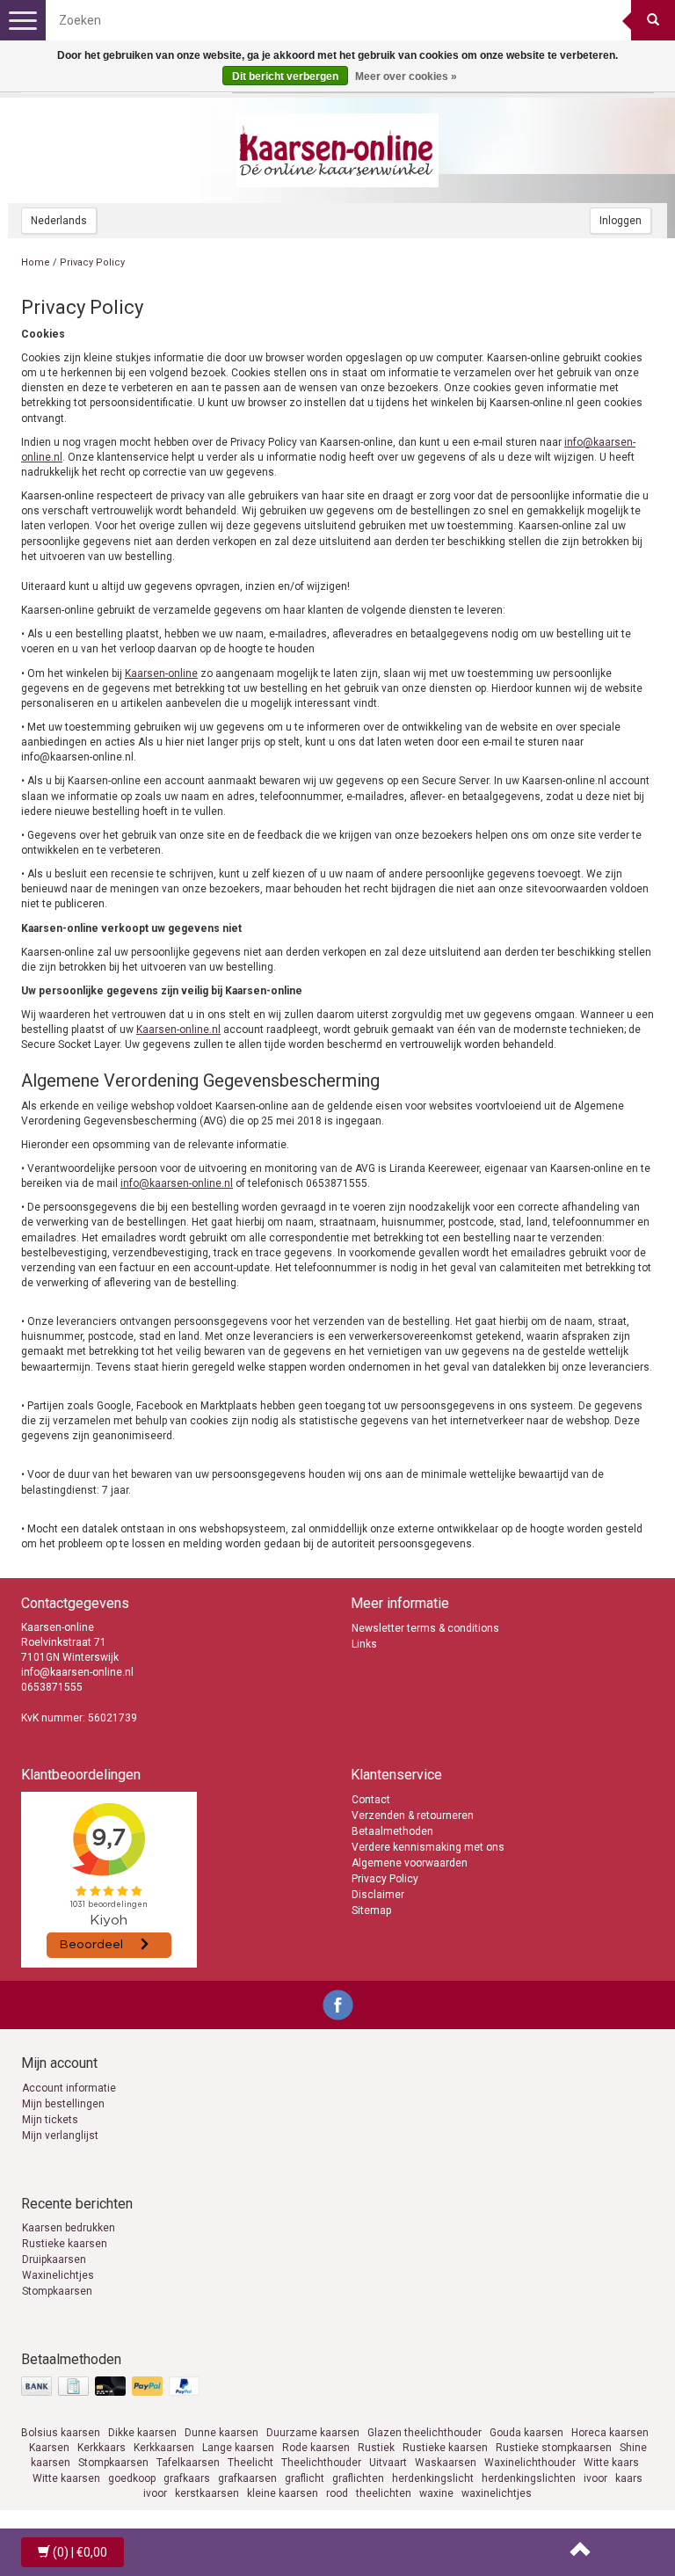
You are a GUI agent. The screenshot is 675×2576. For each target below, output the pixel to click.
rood (337, 2493)
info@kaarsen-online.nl (177, 1183)
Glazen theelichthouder (425, 2433)
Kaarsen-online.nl (178, 1030)
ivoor (595, 2478)
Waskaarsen (446, 2463)
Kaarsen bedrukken (69, 2228)
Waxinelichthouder (530, 2463)
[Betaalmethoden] (112, 2387)
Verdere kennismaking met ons (428, 1847)
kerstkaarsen (207, 2493)
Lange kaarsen (238, 2448)
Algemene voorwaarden (410, 1863)
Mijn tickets (50, 2120)
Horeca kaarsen (610, 2433)
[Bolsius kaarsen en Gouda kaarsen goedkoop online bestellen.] (337, 150)
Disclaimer (378, 1895)
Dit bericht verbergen (285, 76)
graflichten (358, 2478)
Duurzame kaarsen (313, 2433)
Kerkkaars (102, 2448)
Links (364, 1644)
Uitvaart (388, 2463)
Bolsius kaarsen (61, 2433)
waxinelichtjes (497, 2493)
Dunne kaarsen (221, 2433)
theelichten (384, 2493)
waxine (436, 2493)
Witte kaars (611, 2463)
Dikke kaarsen (142, 2433)
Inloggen (621, 221)
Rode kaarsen (316, 2448)
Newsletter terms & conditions (425, 1628)
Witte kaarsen (66, 2478)
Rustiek (376, 2448)
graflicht (305, 2478)
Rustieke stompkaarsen (554, 2448)
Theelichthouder (321, 2463)
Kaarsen (49, 2448)
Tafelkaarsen (188, 2463)
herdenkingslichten (529, 2478)
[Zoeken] (653, 20)
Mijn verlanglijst (60, 2136)
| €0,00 (80, 2552)
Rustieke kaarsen (65, 2244)
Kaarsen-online (161, 673)
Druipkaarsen (54, 2259)
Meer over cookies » (406, 76)
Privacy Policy (385, 1879)
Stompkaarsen (57, 2291)
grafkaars (187, 2478)
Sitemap (371, 1910)
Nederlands (59, 221)
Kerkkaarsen (164, 2448)
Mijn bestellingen (63, 2104)
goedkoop (132, 2478)
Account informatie (69, 2088)
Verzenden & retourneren (413, 1816)
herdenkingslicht (433, 2478)
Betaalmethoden (392, 1831)
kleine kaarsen (283, 2493)
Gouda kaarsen (526, 2433)
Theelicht (250, 2463)
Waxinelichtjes (58, 2275)
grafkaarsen (247, 2478)
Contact (371, 1800)
